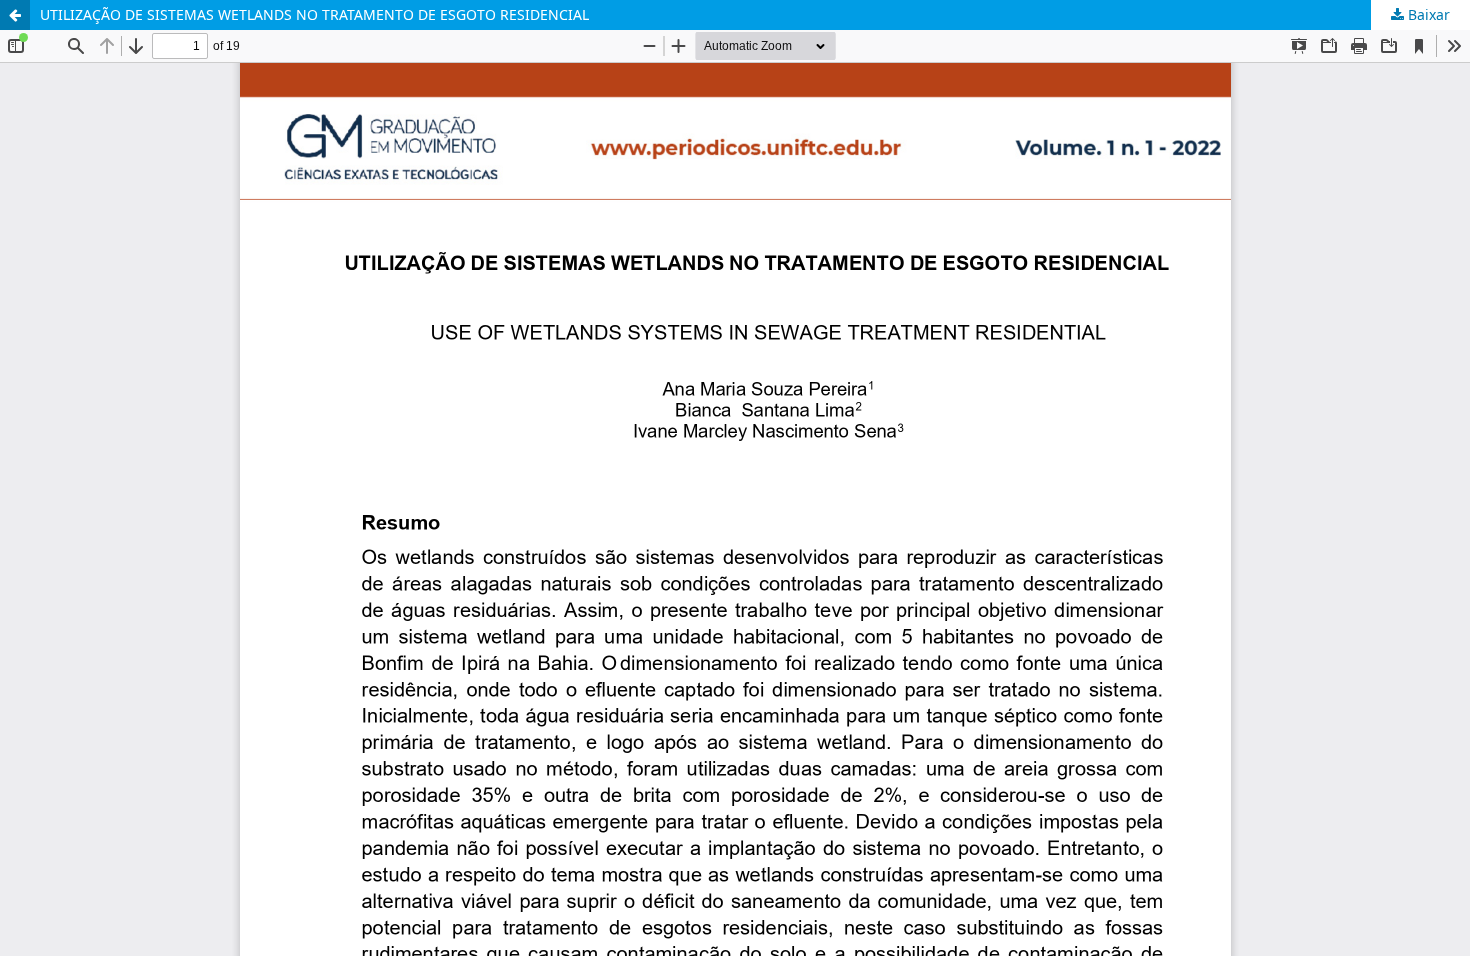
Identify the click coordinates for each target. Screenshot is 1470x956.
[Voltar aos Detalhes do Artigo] (15, 15)
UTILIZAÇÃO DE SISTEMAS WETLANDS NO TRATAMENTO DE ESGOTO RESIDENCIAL (314, 14)
